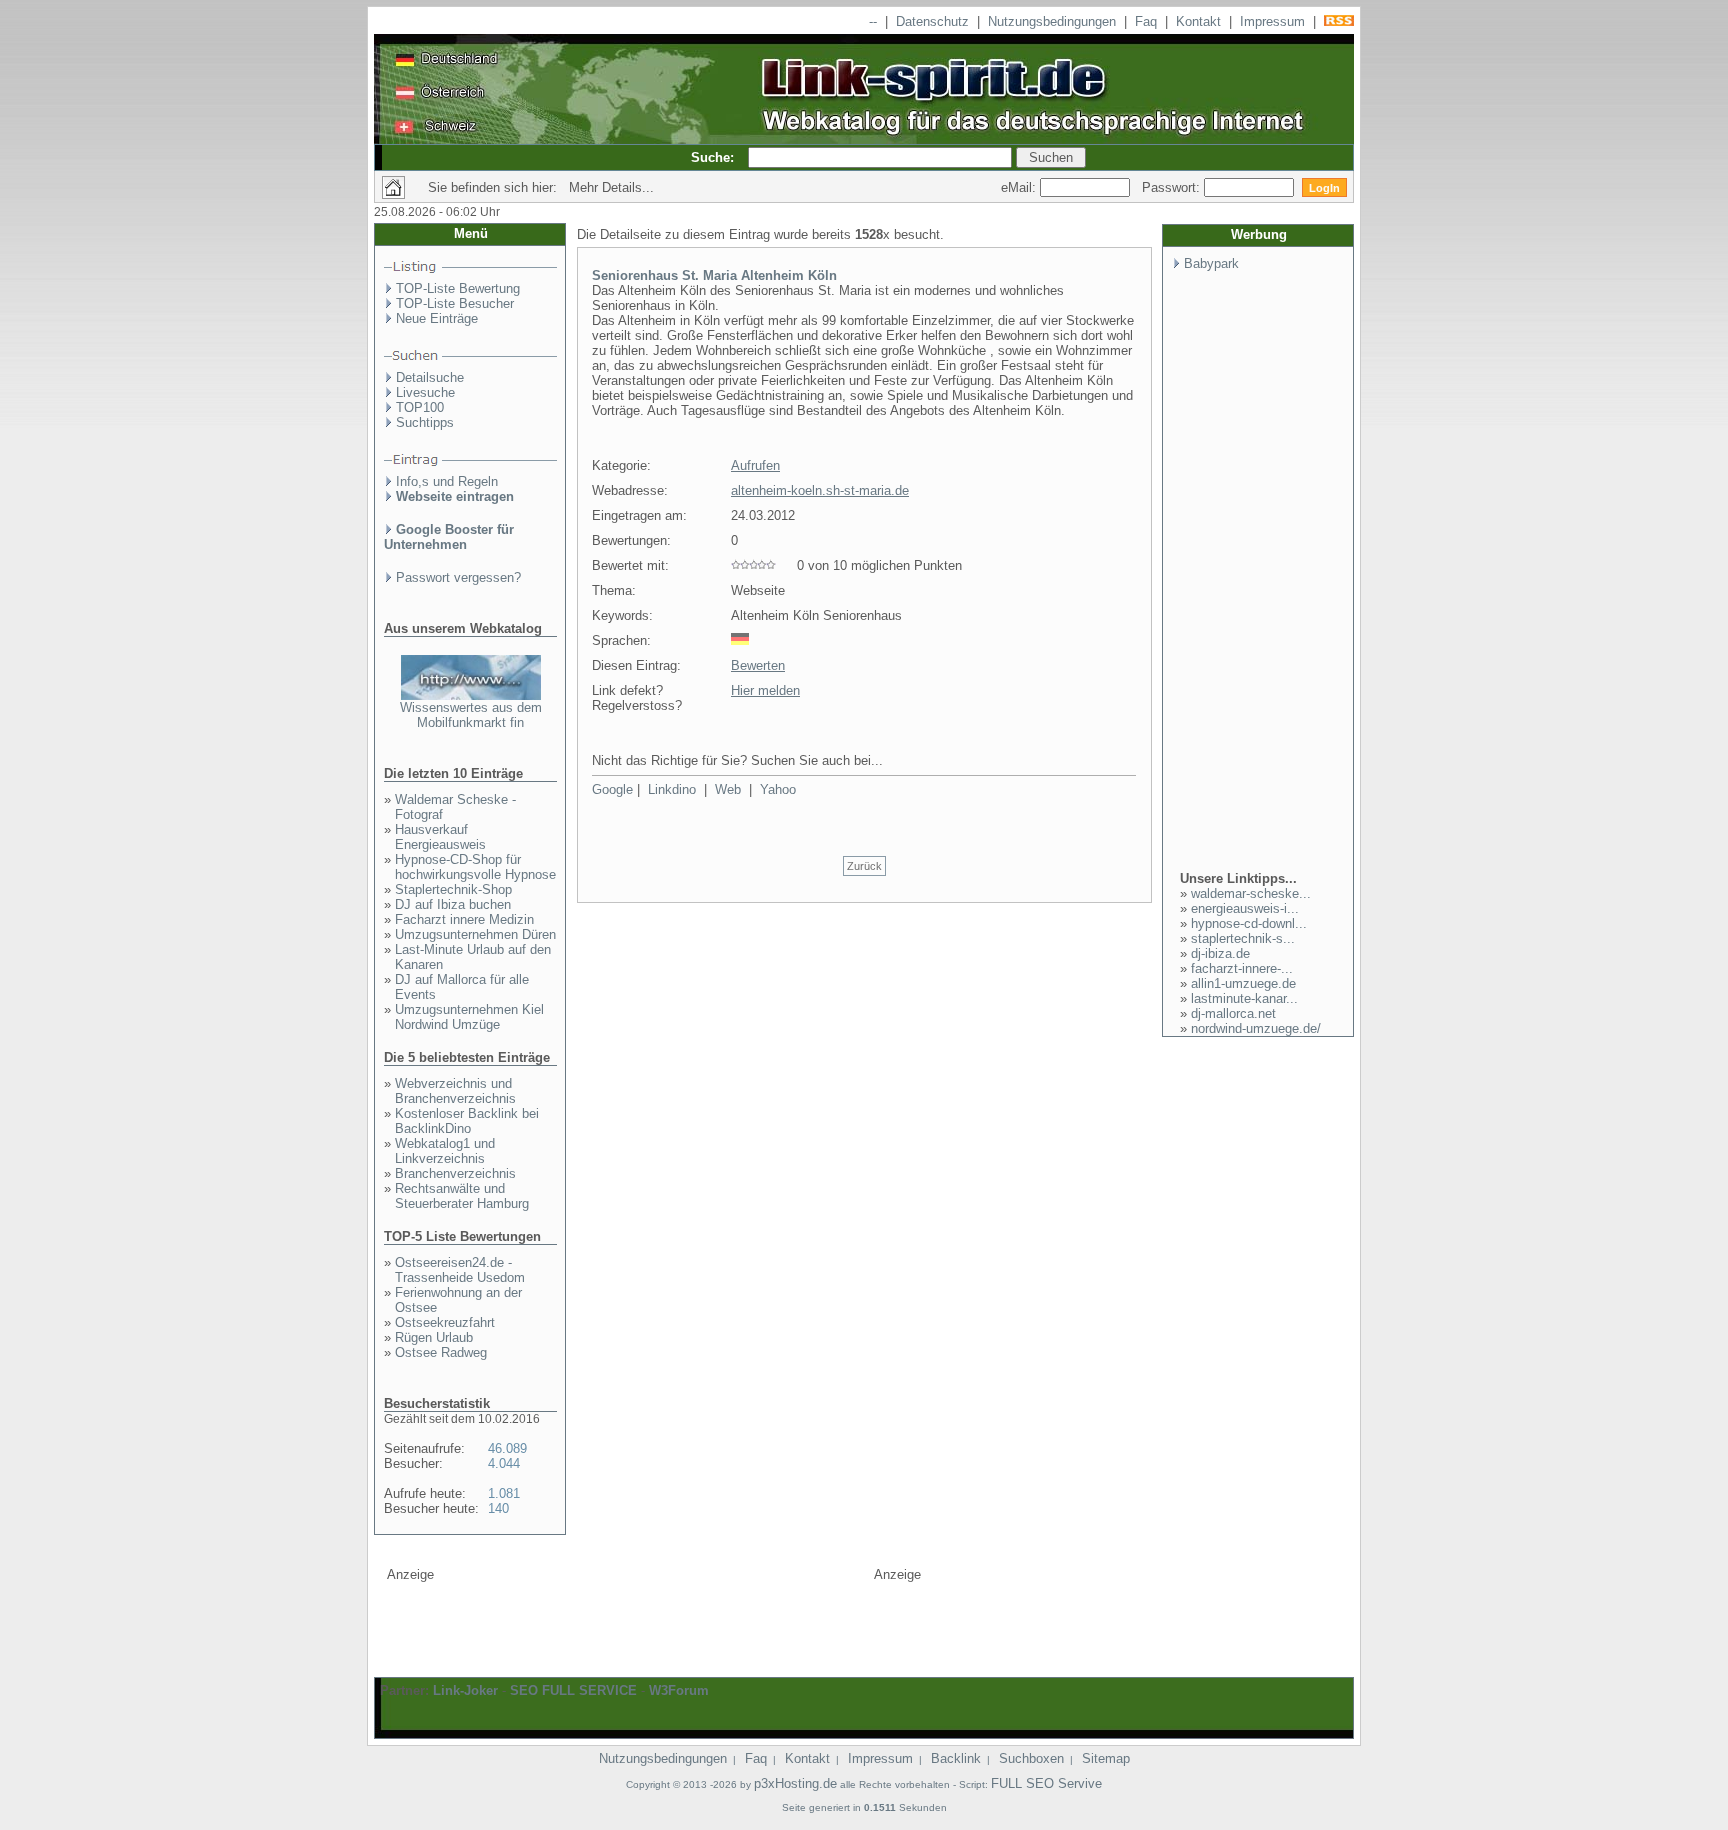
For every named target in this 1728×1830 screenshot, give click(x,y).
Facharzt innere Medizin (464, 919)
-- (873, 21)
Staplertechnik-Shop (453, 889)
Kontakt (1198, 21)
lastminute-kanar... (1244, 998)
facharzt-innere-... (1242, 968)
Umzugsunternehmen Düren (475, 934)
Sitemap (1106, 1758)
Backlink (956, 1758)
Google (612, 789)
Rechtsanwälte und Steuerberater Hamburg (462, 1196)
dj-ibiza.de (1220, 953)
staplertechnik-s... (1243, 938)
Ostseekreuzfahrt (445, 1322)
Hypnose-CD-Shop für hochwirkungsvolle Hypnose (475, 867)
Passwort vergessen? (458, 577)
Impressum (1272, 21)
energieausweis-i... (1245, 908)
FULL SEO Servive (1046, 1783)
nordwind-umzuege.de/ (1256, 1028)
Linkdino (672, 789)
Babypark (1211, 263)
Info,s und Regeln (447, 481)
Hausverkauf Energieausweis (440, 837)
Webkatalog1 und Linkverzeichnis (445, 1151)
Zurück (864, 866)
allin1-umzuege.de (1243, 983)
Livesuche (425, 392)
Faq (1146, 21)
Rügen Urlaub (434, 1337)
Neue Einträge (437, 318)
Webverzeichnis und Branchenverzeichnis (455, 1091)
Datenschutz (932, 21)
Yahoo (778, 789)
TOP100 (420, 407)
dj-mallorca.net (1233, 1013)
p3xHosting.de (795, 1783)
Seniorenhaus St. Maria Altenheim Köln (714, 275)
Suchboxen (1031, 1758)
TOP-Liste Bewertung (458, 288)
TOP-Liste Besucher (455, 303)
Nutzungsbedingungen (1052, 21)
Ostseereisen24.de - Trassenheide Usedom (460, 1270)
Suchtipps (425, 422)
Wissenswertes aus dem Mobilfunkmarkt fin (471, 715)
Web (728, 789)
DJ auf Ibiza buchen (453, 904)
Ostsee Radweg (441, 1352)
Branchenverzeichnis (455, 1173)
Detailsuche (430, 377)
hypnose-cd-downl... (1249, 923)
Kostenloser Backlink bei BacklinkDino (467, 1121)
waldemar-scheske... (1251, 893)
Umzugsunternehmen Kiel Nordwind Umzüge (469, 1017)
